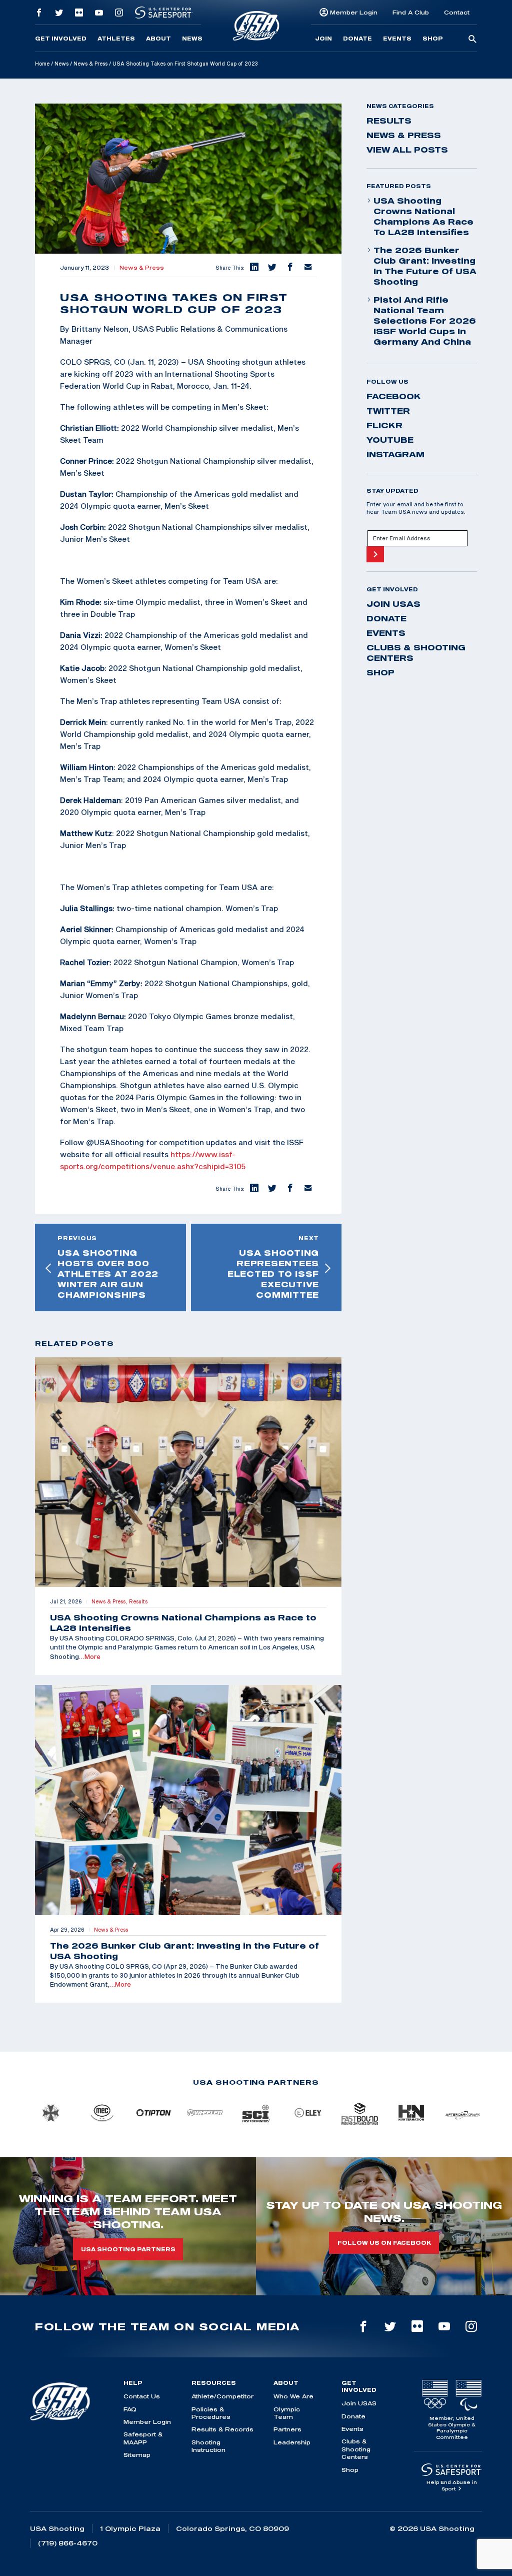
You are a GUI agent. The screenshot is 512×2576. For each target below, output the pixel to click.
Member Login (354, 12)
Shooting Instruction (208, 2446)
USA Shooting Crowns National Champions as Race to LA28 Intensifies (423, 216)
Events (397, 39)
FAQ (130, 2409)
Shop (433, 39)
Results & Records (222, 2429)
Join (323, 39)
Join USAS (393, 604)
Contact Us (142, 2396)
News (192, 39)
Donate (357, 39)
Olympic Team (287, 2413)
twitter (388, 411)
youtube (390, 440)
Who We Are (293, 2396)
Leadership (292, 2442)
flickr (384, 425)
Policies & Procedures (211, 2413)
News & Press (90, 64)
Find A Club (411, 12)
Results (389, 121)
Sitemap (137, 2455)
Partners (287, 2429)
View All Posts (407, 150)
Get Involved (61, 39)
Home (42, 64)
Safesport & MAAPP (143, 2438)
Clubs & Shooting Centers (416, 653)
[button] (253, 268)
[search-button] (472, 40)
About (158, 39)
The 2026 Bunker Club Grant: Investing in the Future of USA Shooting (425, 266)
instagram (395, 454)
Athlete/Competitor (222, 2396)
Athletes (116, 39)
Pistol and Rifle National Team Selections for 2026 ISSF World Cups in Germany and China (425, 321)
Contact (457, 12)
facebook (394, 396)
